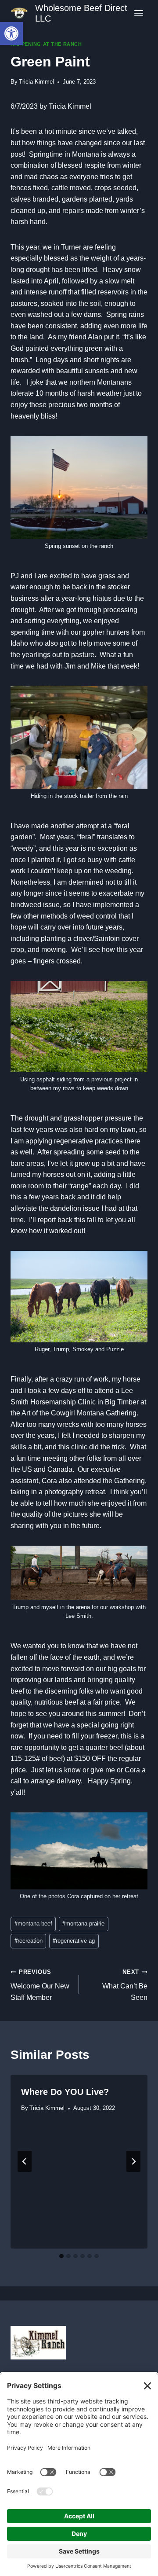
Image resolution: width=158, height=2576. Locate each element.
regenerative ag (74, 1941)
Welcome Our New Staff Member (40, 1985)
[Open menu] (138, 13)
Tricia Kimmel (36, 82)
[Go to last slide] (25, 2161)
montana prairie (83, 1924)
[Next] (133, 2161)
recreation (29, 1941)
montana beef (33, 1924)
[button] (11, 33)
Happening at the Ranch (46, 44)
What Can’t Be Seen (125, 1985)
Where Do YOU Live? (65, 2092)
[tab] (61, 2256)
